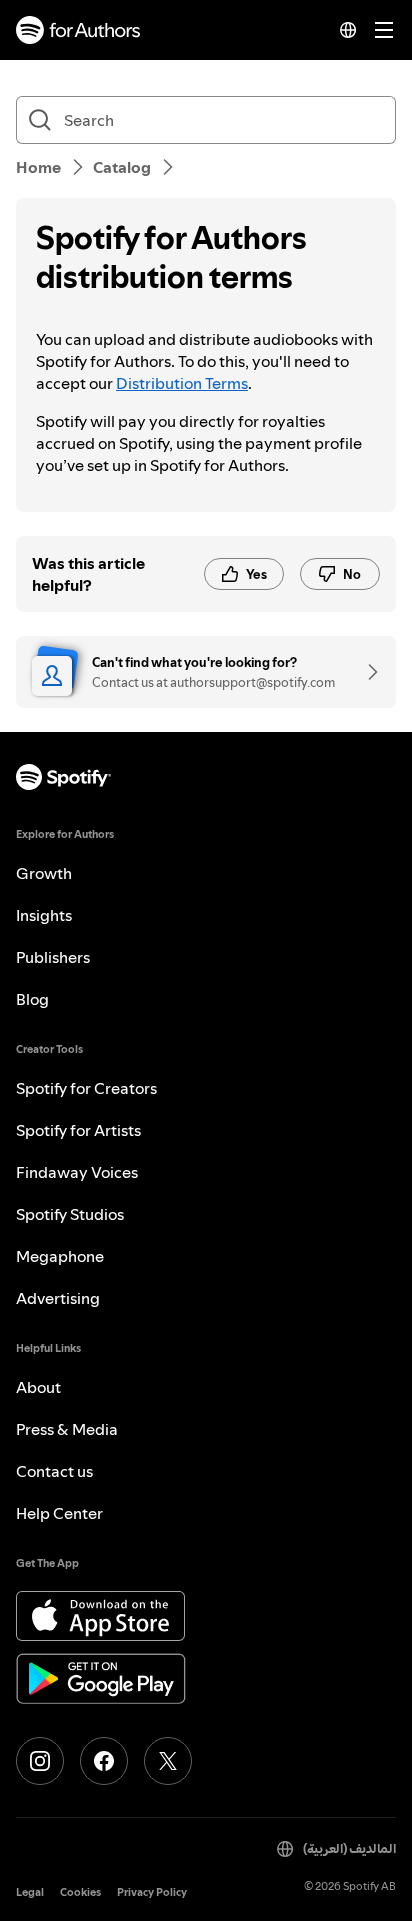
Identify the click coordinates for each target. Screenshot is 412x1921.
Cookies (80, 1892)
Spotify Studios (70, 1214)
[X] (168, 1761)
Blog (32, 999)
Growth (44, 873)
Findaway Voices (77, 1172)
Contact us (54, 1471)
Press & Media (67, 1429)
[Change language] (348, 30)
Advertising (58, 1298)
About (38, 1387)
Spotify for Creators (86, 1088)
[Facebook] (104, 1761)
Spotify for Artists (78, 1130)
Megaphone (60, 1256)
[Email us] (366, 672)
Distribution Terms (182, 383)
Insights (44, 915)
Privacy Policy (152, 1892)
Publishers (53, 957)
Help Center (59, 1513)
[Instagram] (40, 1761)
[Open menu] (384, 30)
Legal (30, 1892)
